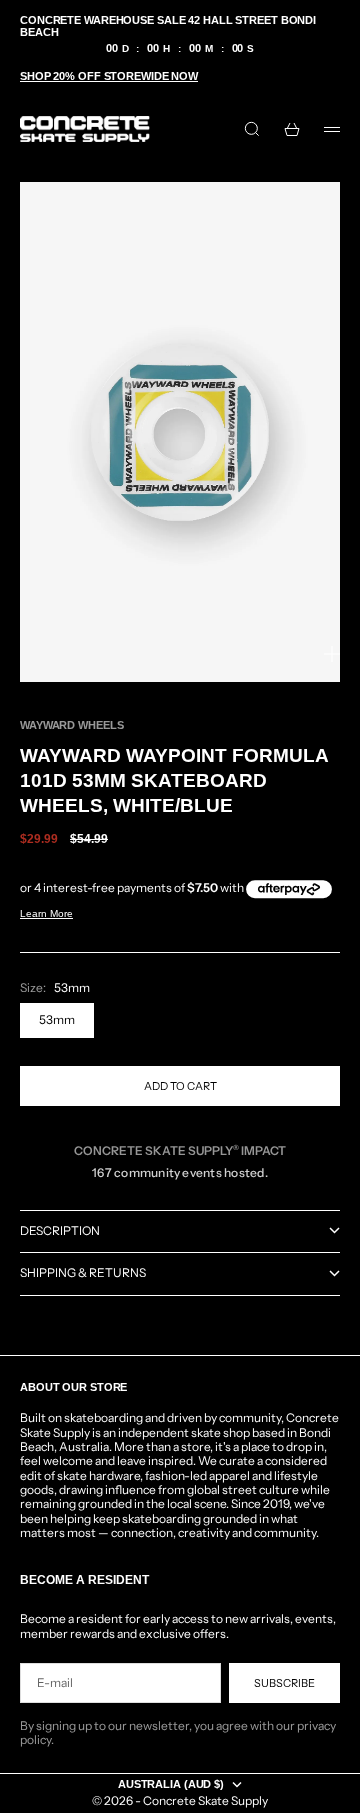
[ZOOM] (332, 654)
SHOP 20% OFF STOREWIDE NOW (109, 76)
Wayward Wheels (71, 725)
